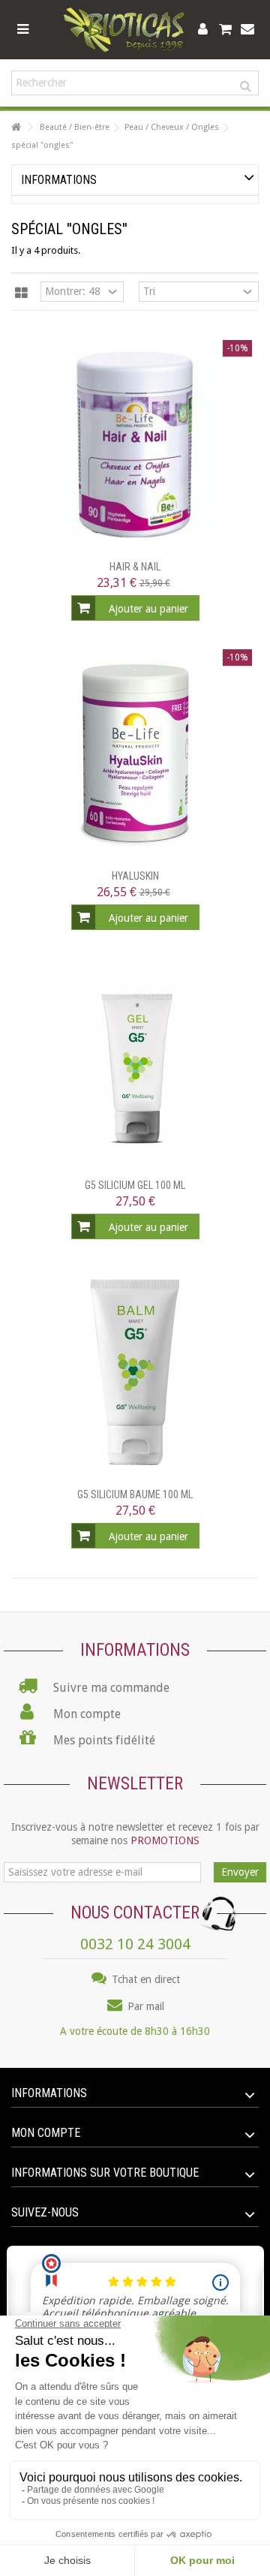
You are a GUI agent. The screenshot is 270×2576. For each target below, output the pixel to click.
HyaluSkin (135, 876)
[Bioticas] (124, 30)
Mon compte (46, 2133)
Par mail (144, 2006)
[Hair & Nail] (135, 444)
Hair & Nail (135, 567)
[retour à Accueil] (16, 127)
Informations (59, 180)
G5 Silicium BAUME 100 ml (135, 1494)
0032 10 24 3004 (135, 1944)
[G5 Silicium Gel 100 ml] (135, 1063)
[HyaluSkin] (135, 754)
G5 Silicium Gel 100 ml (135, 1185)
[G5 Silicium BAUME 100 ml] (135, 1372)
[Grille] (21, 293)
